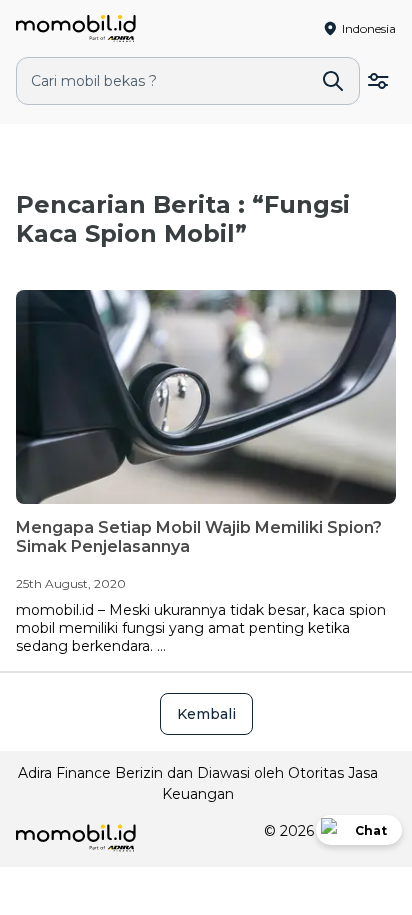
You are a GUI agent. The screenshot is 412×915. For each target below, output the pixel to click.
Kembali (206, 714)
